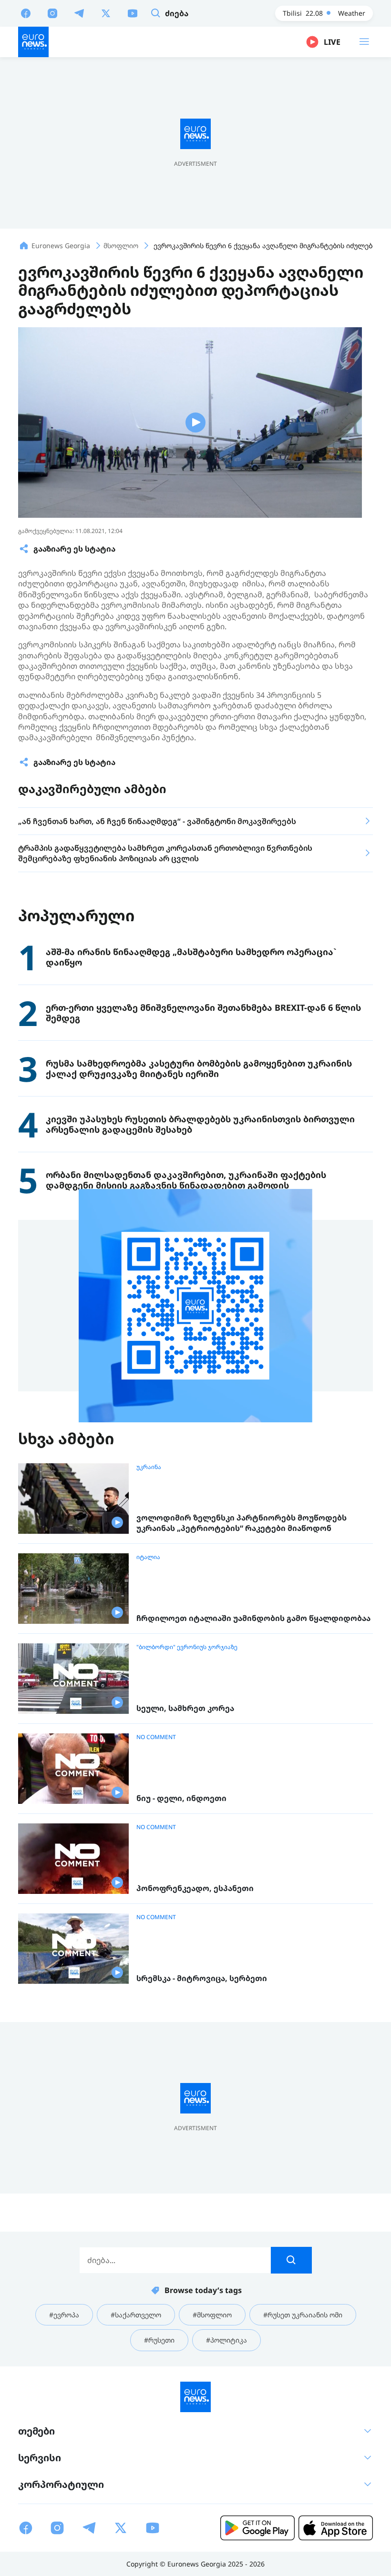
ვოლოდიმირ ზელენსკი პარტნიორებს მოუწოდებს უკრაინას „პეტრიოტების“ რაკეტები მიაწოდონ (242, 1523)
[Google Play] (257, 2528)
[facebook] (26, 13)
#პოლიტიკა (226, 2340)
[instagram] (52, 13)
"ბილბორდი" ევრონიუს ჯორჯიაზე (187, 1647)
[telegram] (79, 13)
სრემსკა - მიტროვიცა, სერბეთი (202, 1978)
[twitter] (106, 13)
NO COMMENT (156, 1737)
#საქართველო (136, 2315)
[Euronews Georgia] (33, 42)
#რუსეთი (159, 2340)
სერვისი (40, 2458)
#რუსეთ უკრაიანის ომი (303, 2315)
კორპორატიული (61, 2484)
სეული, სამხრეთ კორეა (185, 1708)
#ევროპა (64, 2315)
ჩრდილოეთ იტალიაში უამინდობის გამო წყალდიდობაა (253, 1618)
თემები (36, 2431)
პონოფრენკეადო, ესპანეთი (195, 1888)
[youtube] (133, 13)
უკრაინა (149, 1467)
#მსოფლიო (212, 2315)
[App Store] (336, 2528)
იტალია (148, 1557)
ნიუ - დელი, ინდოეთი (181, 1798)
